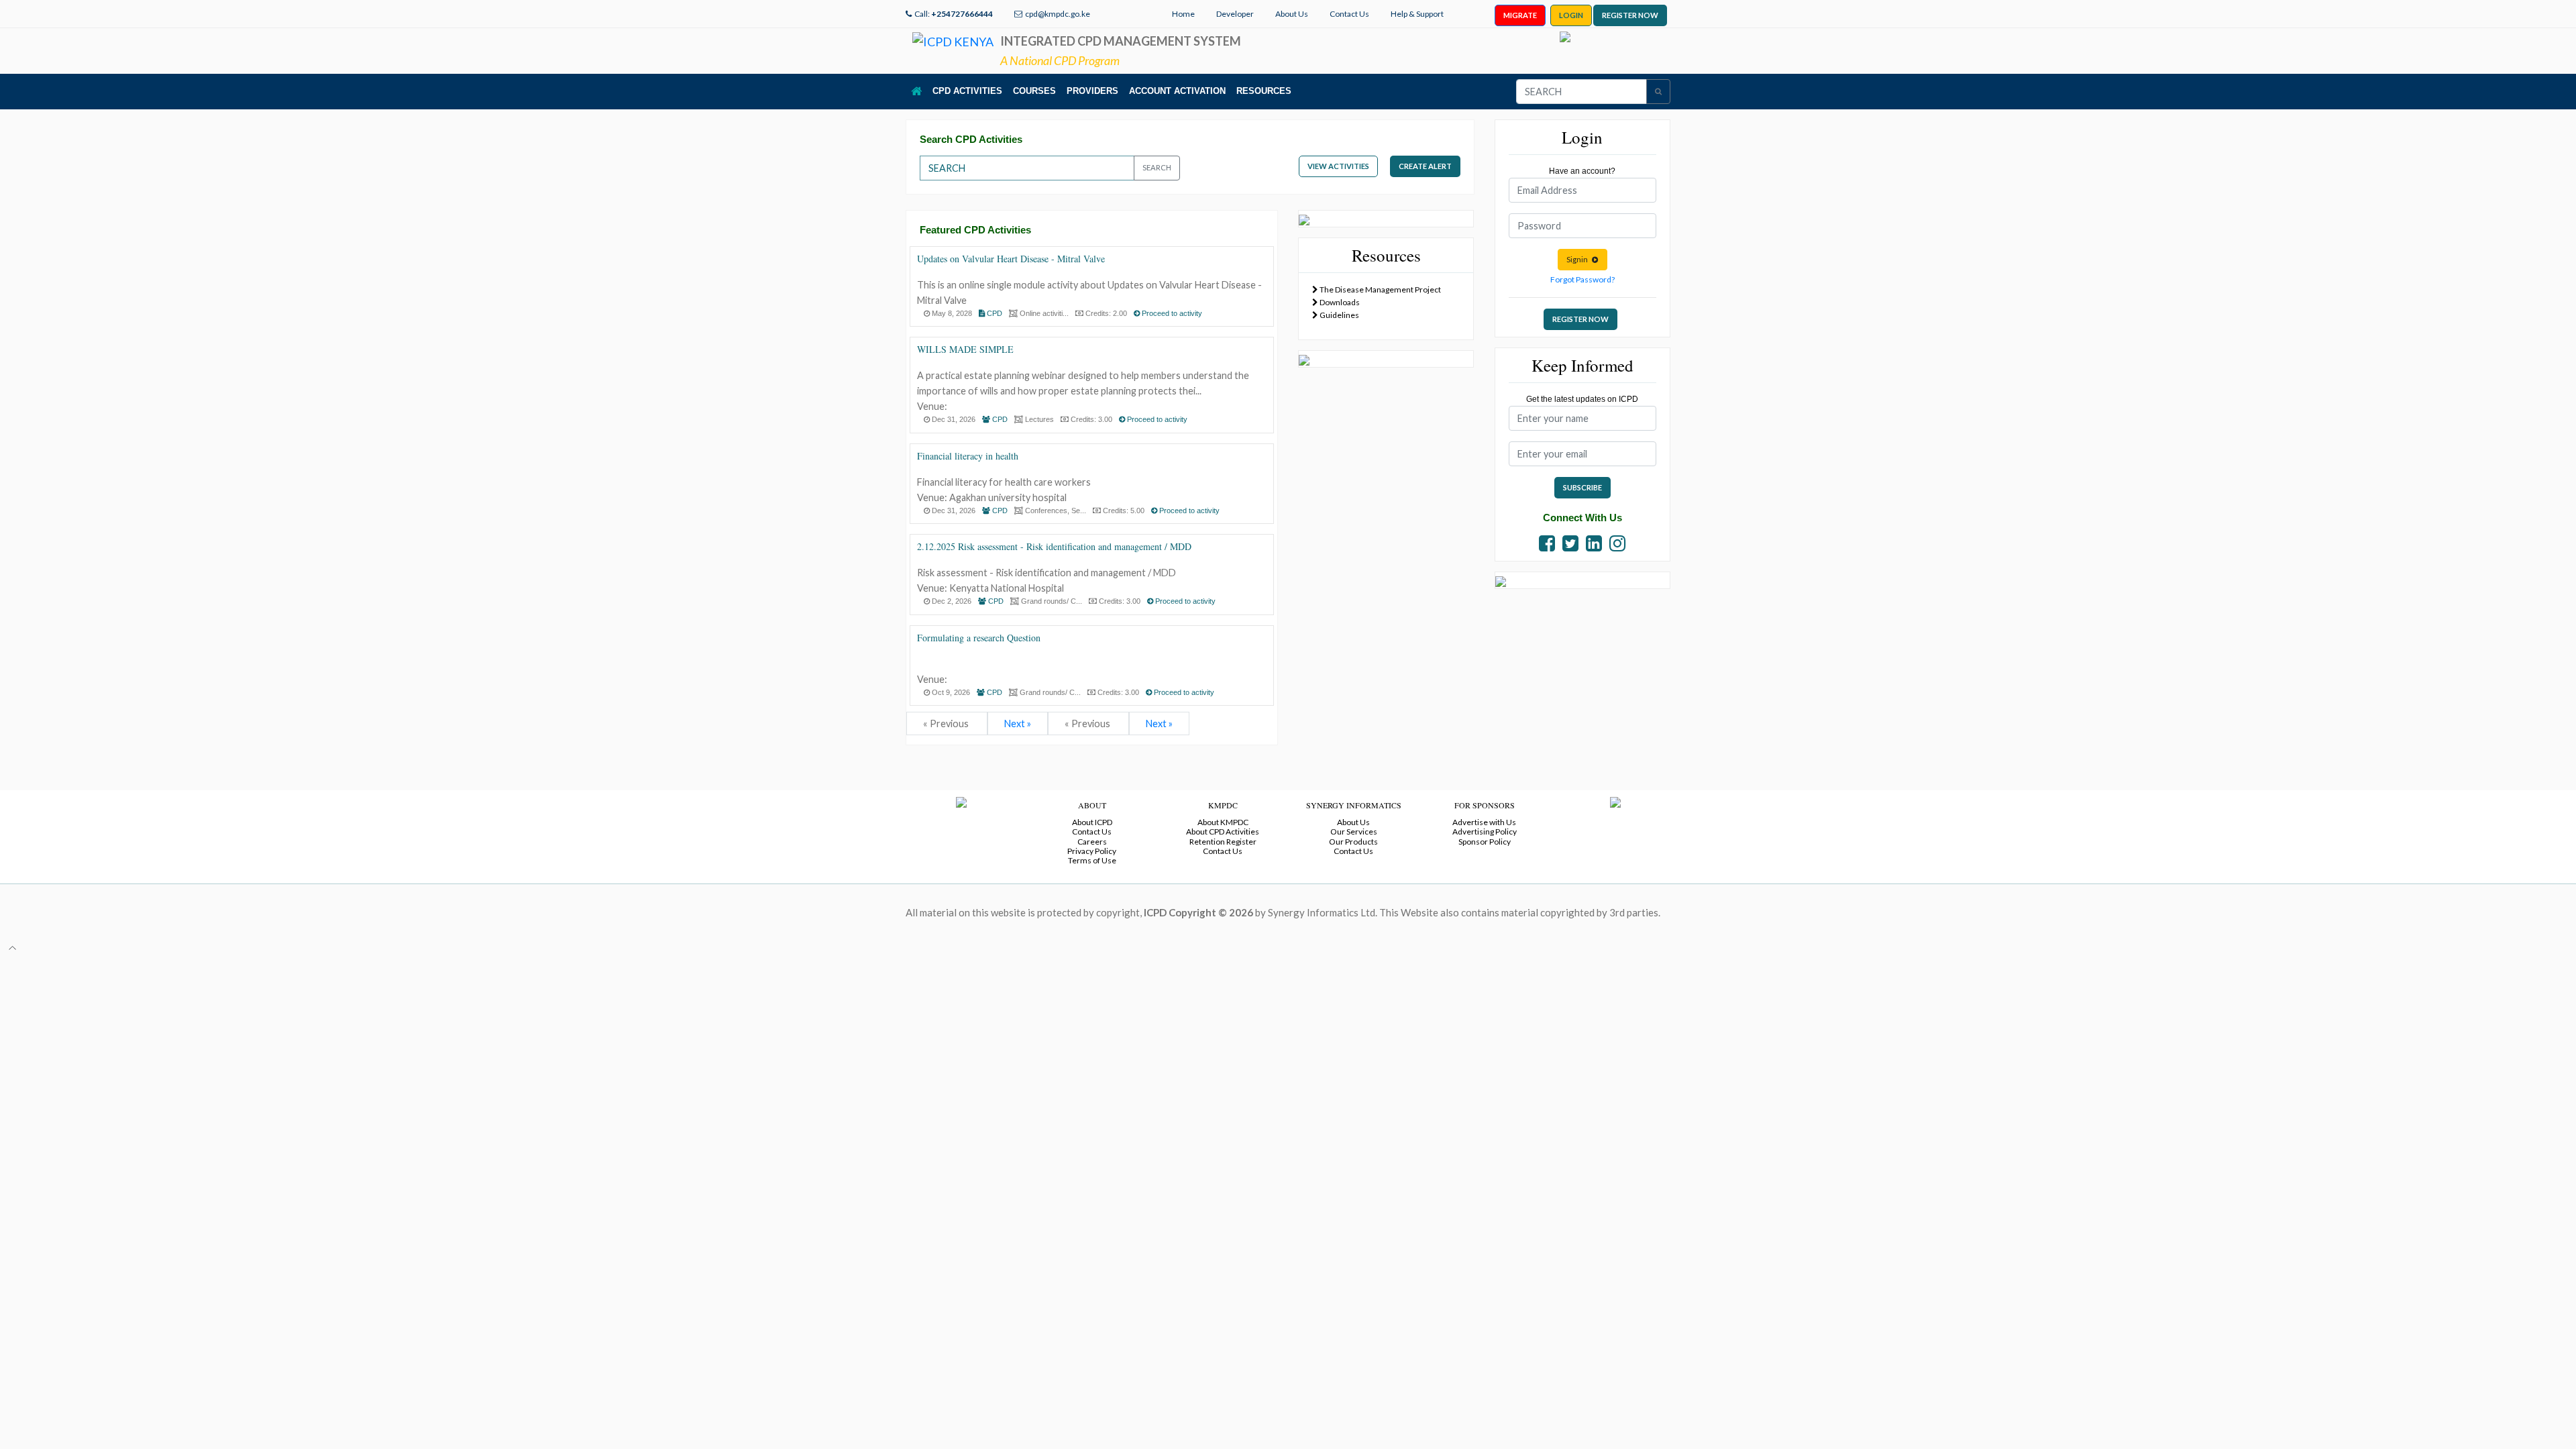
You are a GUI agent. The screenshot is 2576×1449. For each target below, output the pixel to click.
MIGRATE (1520, 15)
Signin (1579, 259)
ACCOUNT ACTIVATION (1177, 91)
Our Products (1353, 842)
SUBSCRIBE (1582, 487)
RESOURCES (1264, 91)
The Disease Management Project (1380, 289)
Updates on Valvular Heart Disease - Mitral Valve (1011, 259)
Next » (1018, 723)
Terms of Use (1092, 860)
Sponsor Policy (1485, 842)
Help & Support (1417, 14)
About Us (1292, 14)
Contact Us (1349, 14)
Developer (1235, 14)
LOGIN (1571, 15)
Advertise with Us (1484, 822)
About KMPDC (1223, 822)
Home (1183, 14)
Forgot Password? (1582, 279)
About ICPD (1092, 822)
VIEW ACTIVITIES (1338, 166)
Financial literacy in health (968, 456)
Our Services (1354, 831)
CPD (994, 313)
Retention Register (1223, 842)
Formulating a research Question (979, 638)
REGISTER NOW (1630, 15)
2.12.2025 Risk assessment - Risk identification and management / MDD (1054, 546)
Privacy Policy (1092, 851)
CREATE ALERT (1425, 166)
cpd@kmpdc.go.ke (1058, 14)
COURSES (1034, 91)
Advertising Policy (1485, 831)
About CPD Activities (1223, 831)
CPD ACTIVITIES (967, 91)
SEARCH (1157, 167)
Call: (954, 14)
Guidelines (1339, 315)
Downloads (1339, 302)
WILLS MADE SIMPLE (965, 349)
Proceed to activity (1171, 313)
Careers (1092, 842)
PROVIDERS (1092, 91)
